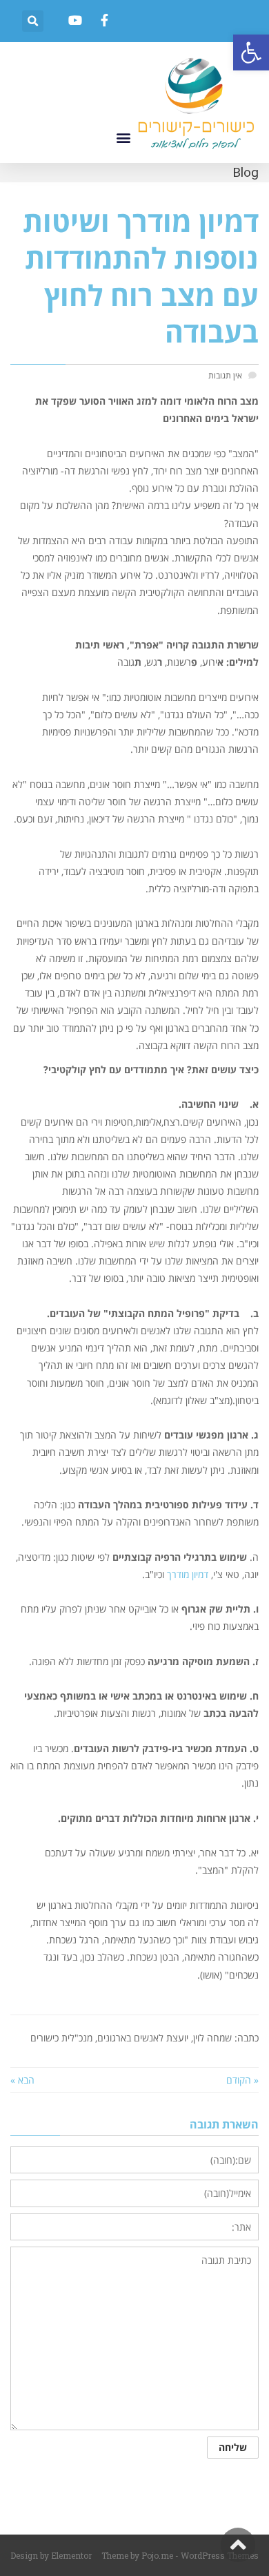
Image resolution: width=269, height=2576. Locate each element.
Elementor (71, 2555)
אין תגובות (225, 375)
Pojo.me (157, 2555)
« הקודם (242, 2080)
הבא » (22, 2080)
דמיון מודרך (188, 1574)
